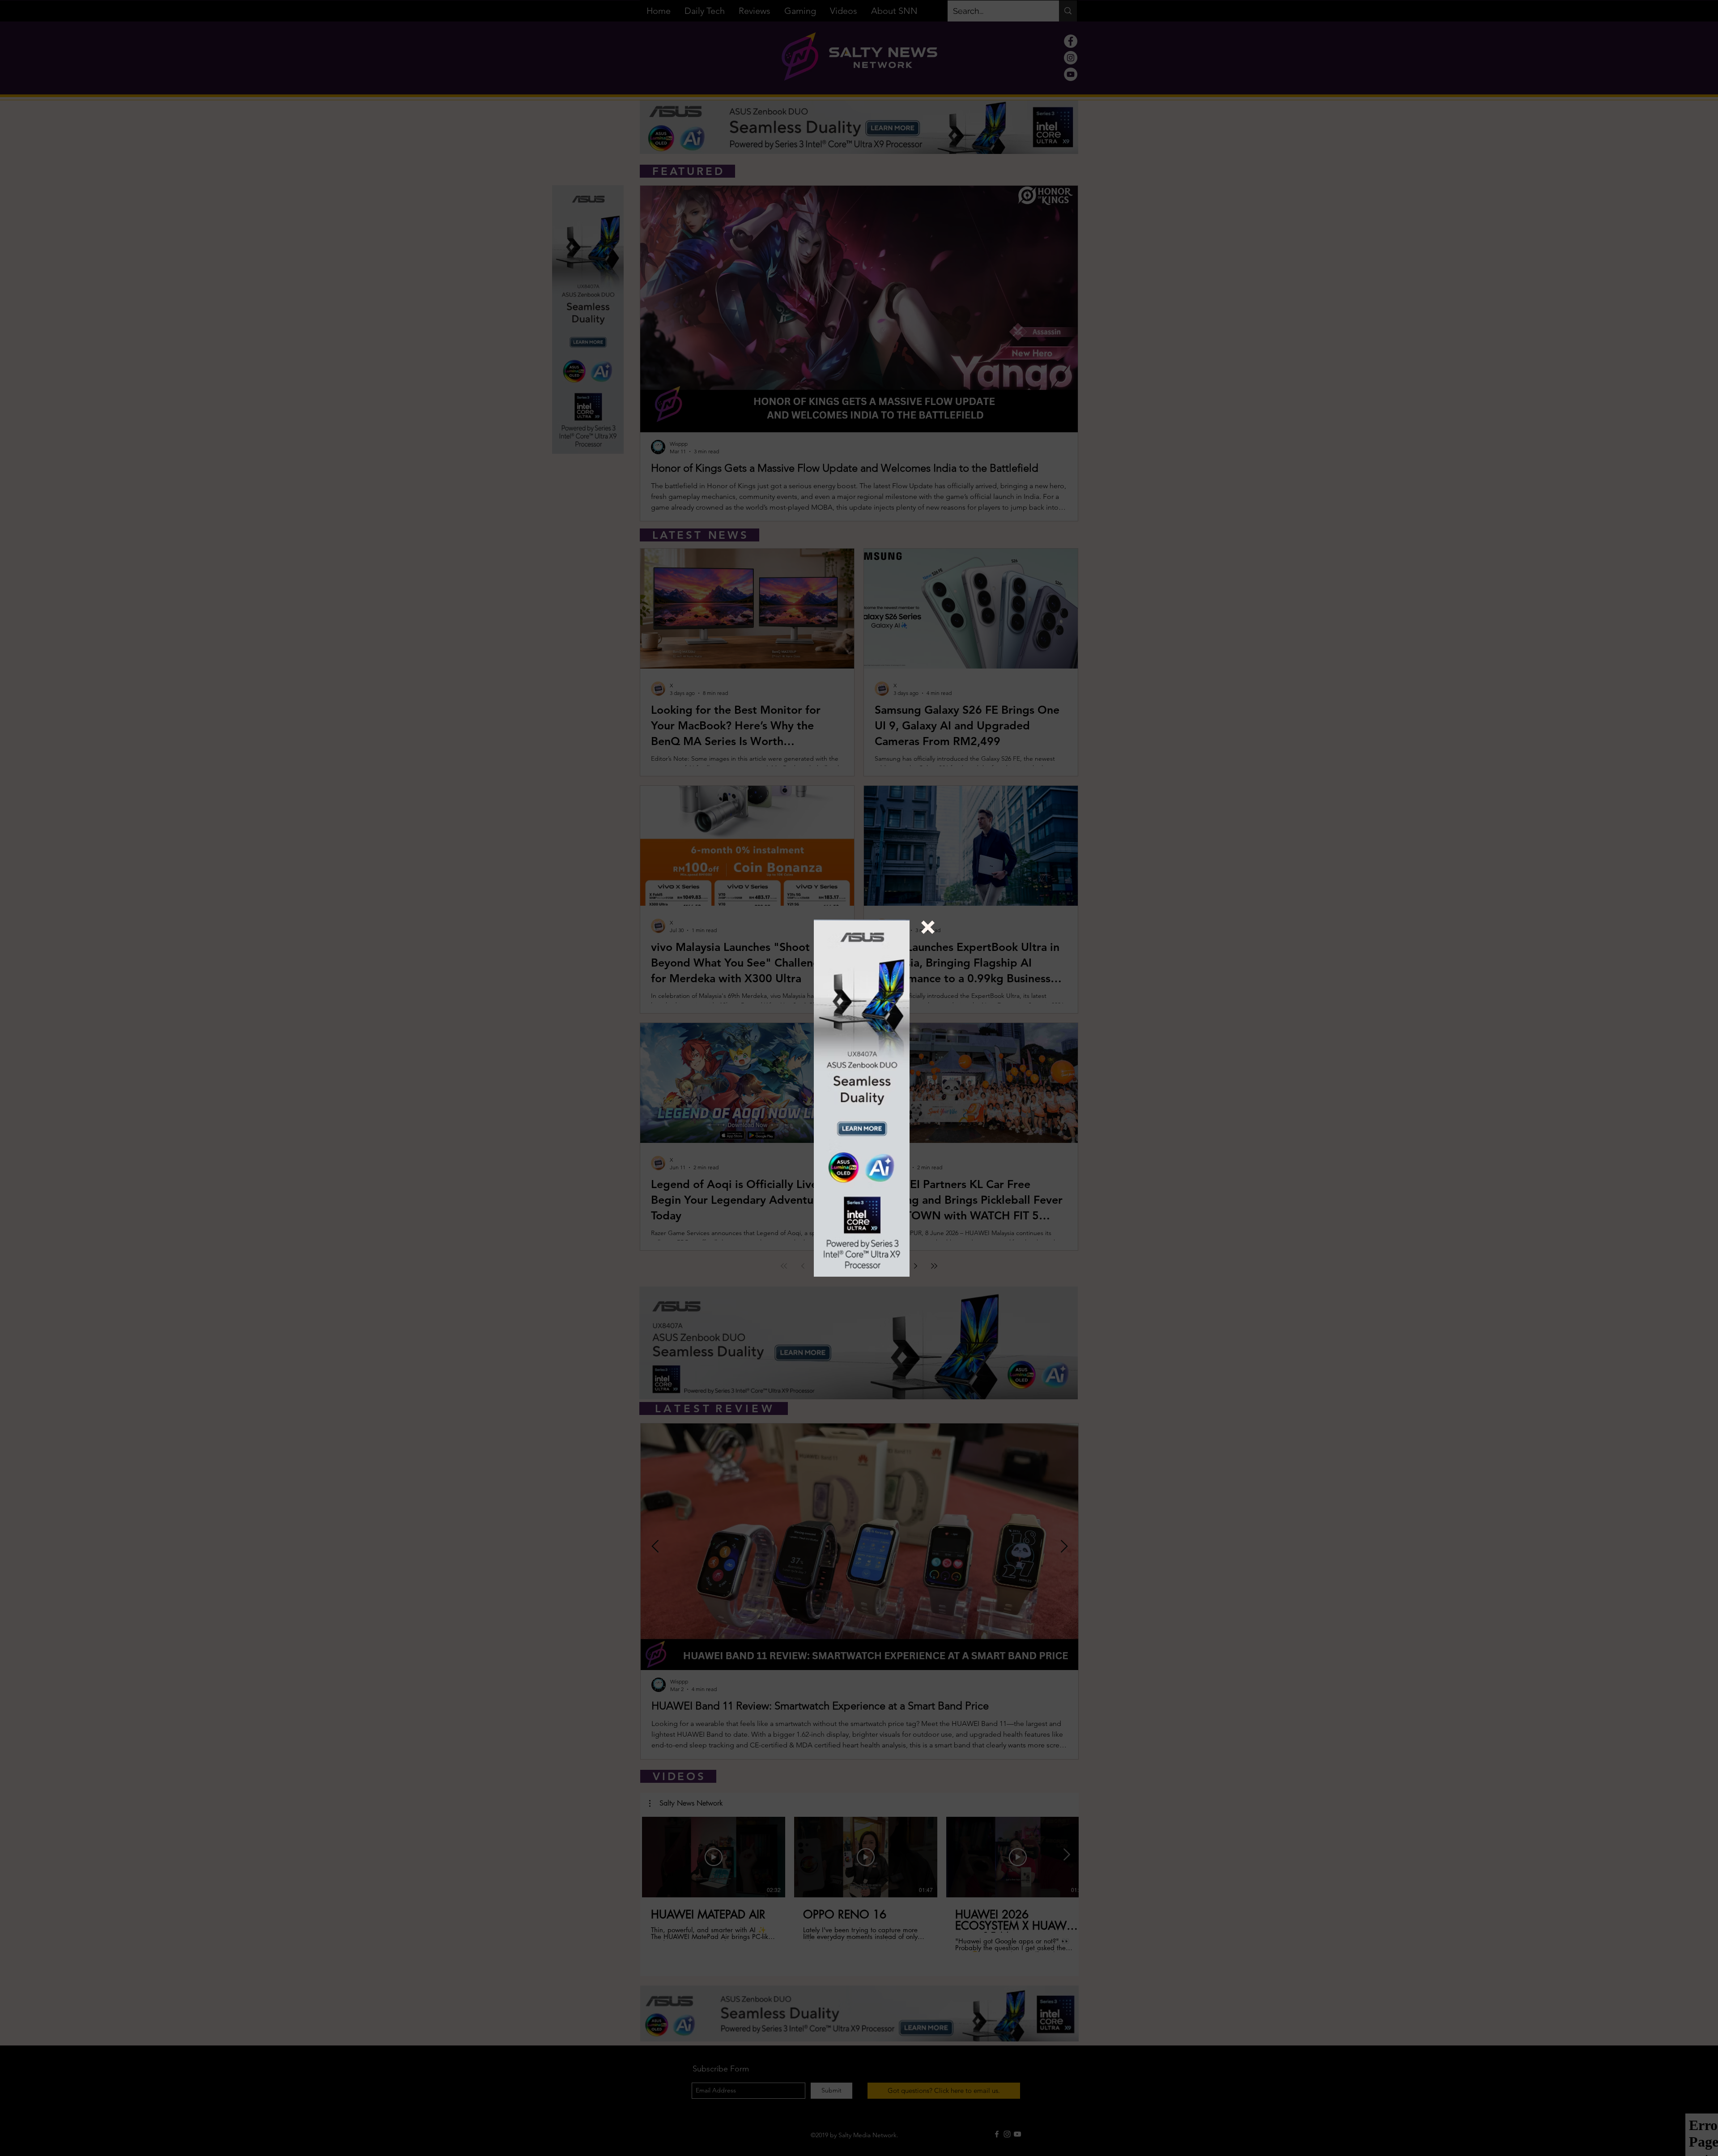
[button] (928, 927)
